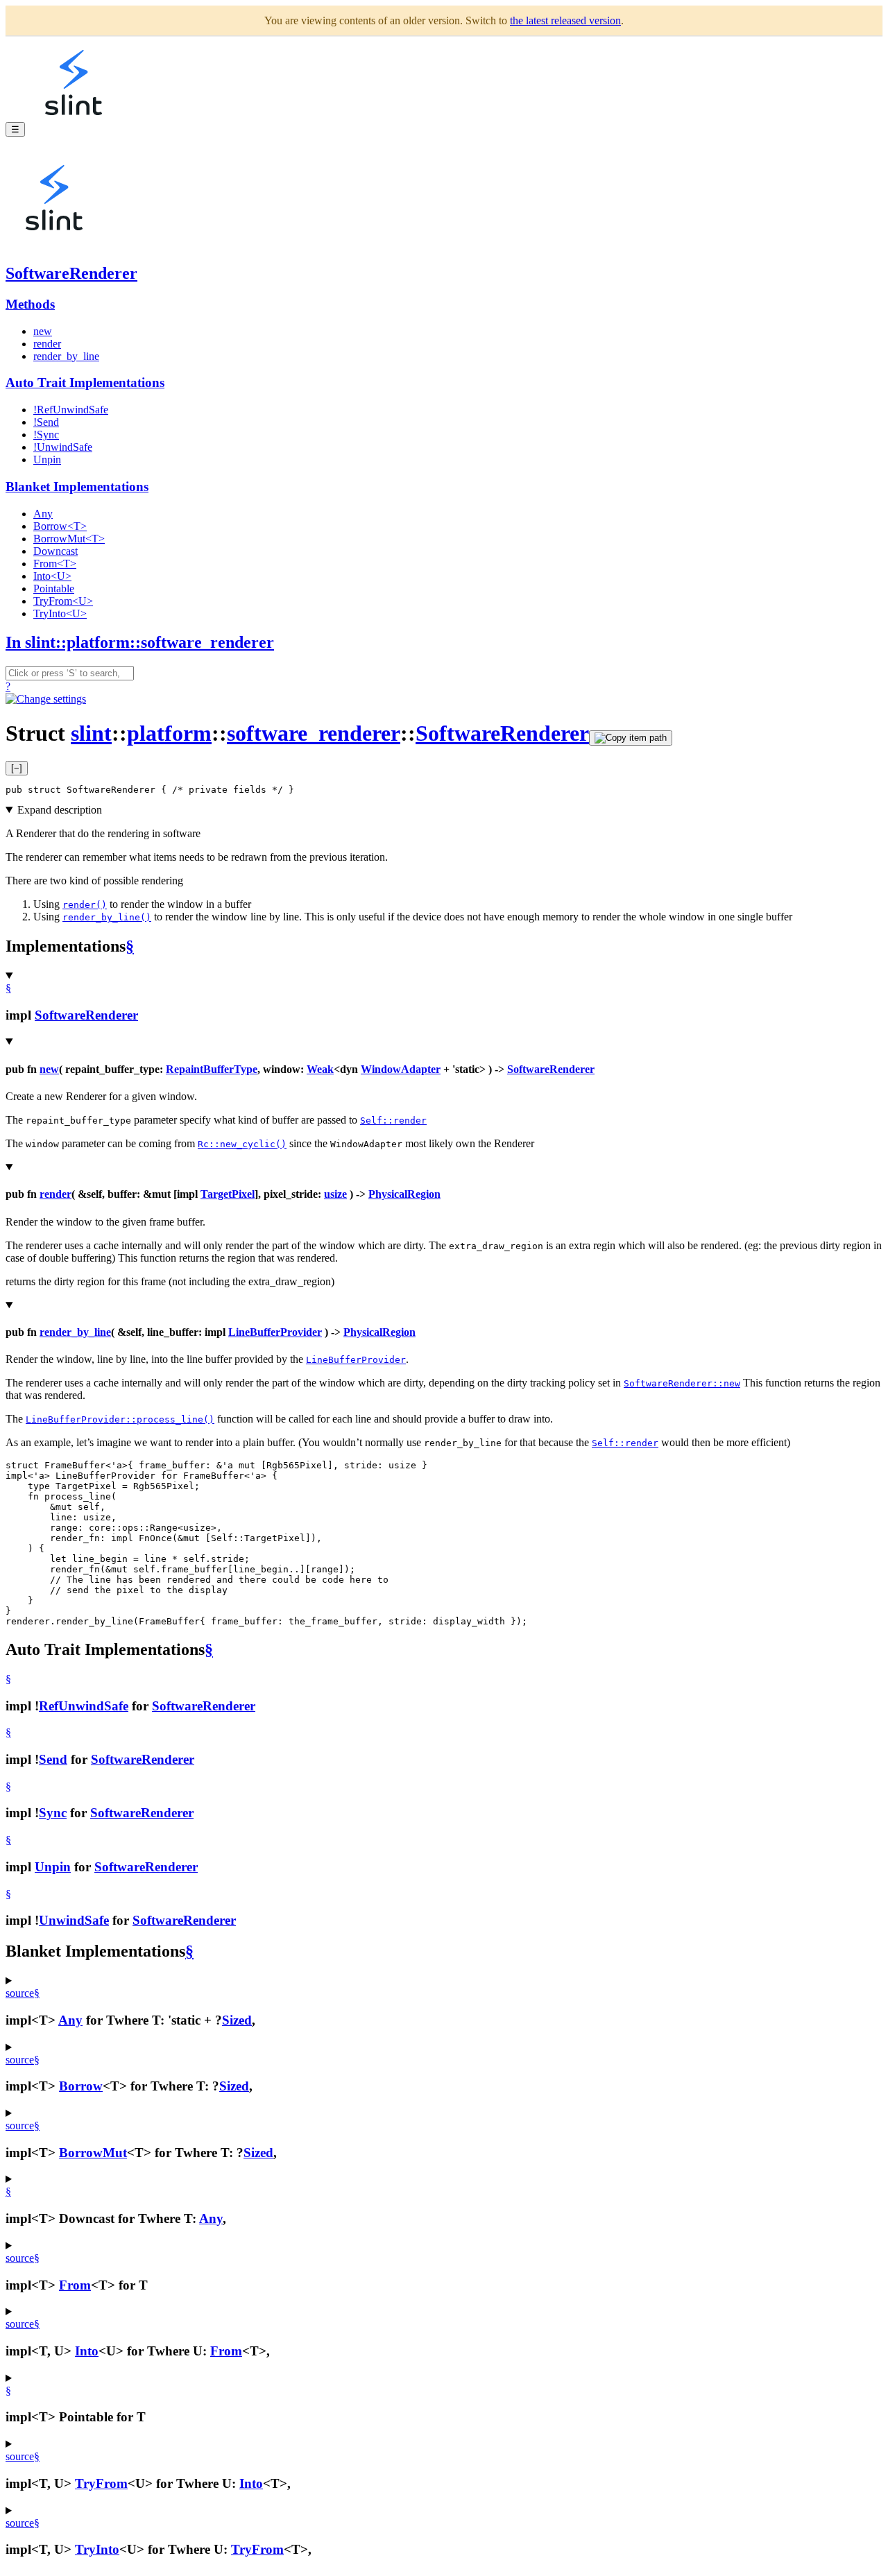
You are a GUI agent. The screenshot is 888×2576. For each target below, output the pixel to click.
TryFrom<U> (63, 601)
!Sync (46, 435)
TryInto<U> (60, 613)
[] (17, 768)
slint (91, 733)
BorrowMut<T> (69, 539)
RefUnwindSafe (84, 1706)
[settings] (46, 699)
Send (53, 1759)
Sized (237, 2020)
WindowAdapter (401, 1069)
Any (43, 514)
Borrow (81, 2086)
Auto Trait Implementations (85, 383)
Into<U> (52, 576)
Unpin (47, 460)
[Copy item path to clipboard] (631, 738)
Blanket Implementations (77, 487)
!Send (46, 422)
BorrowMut (93, 2153)
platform (169, 733)
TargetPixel (228, 1194)
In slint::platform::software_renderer (140, 642)
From (75, 2285)
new (43, 331)
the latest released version (565, 20)
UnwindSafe (74, 1920)
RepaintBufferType (212, 1069)
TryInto (97, 2549)
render (47, 344)
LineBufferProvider (275, 1332)
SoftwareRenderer (71, 273)
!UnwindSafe (63, 447)
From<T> (55, 564)
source (20, 1993)
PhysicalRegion (404, 1194)
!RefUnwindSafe (71, 410)
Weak (320, 1069)
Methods (30, 304)
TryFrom (101, 2483)
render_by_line (66, 356)
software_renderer (314, 733)
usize (335, 1194)
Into (87, 2351)
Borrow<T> (60, 526)
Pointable (54, 589)
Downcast (55, 551)
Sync (53, 1813)
